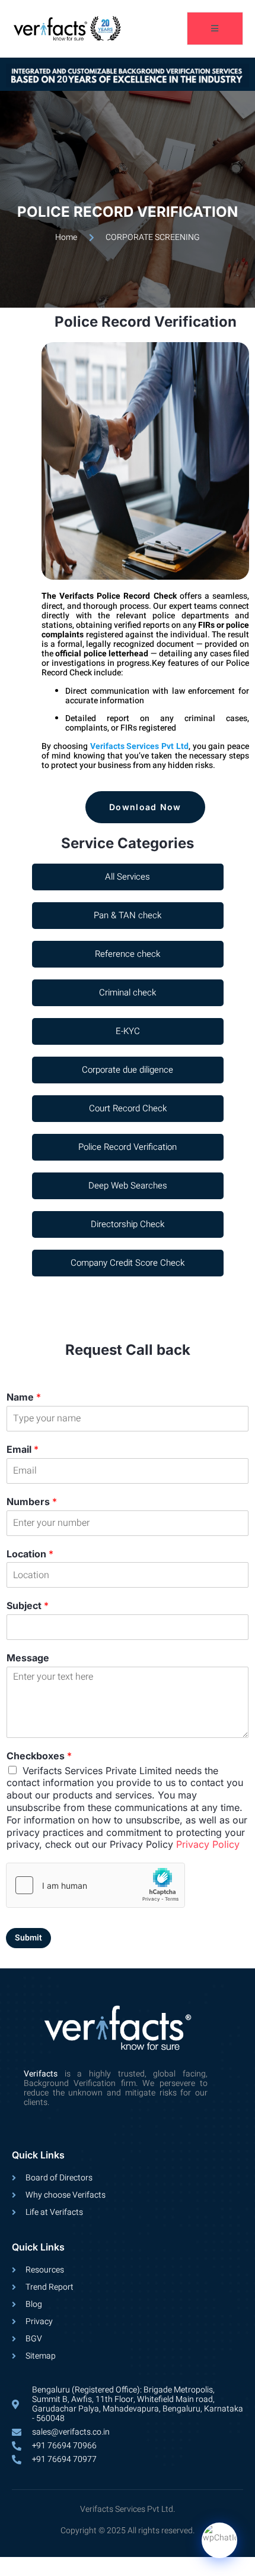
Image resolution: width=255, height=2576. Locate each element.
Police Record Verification (128, 1147)
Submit (28, 1938)
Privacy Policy (208, 1844)
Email (23, 1449)
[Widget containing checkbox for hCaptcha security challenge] (95, 1885)
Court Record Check (128, 1108)
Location (30, 1554)
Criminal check (128, 993)
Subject (28, 1605)
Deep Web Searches (128, 1186)
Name (24, 1397)
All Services (128, 877)
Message (28, 1658)
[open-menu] (215, 29)
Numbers (32, 1502)
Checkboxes (39, 1756)
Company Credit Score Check (128, 1263)
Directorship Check (128, 1224)
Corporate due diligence (128, 1070)
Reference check (128, 954)
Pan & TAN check (128, 915)
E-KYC (128, 1031)
